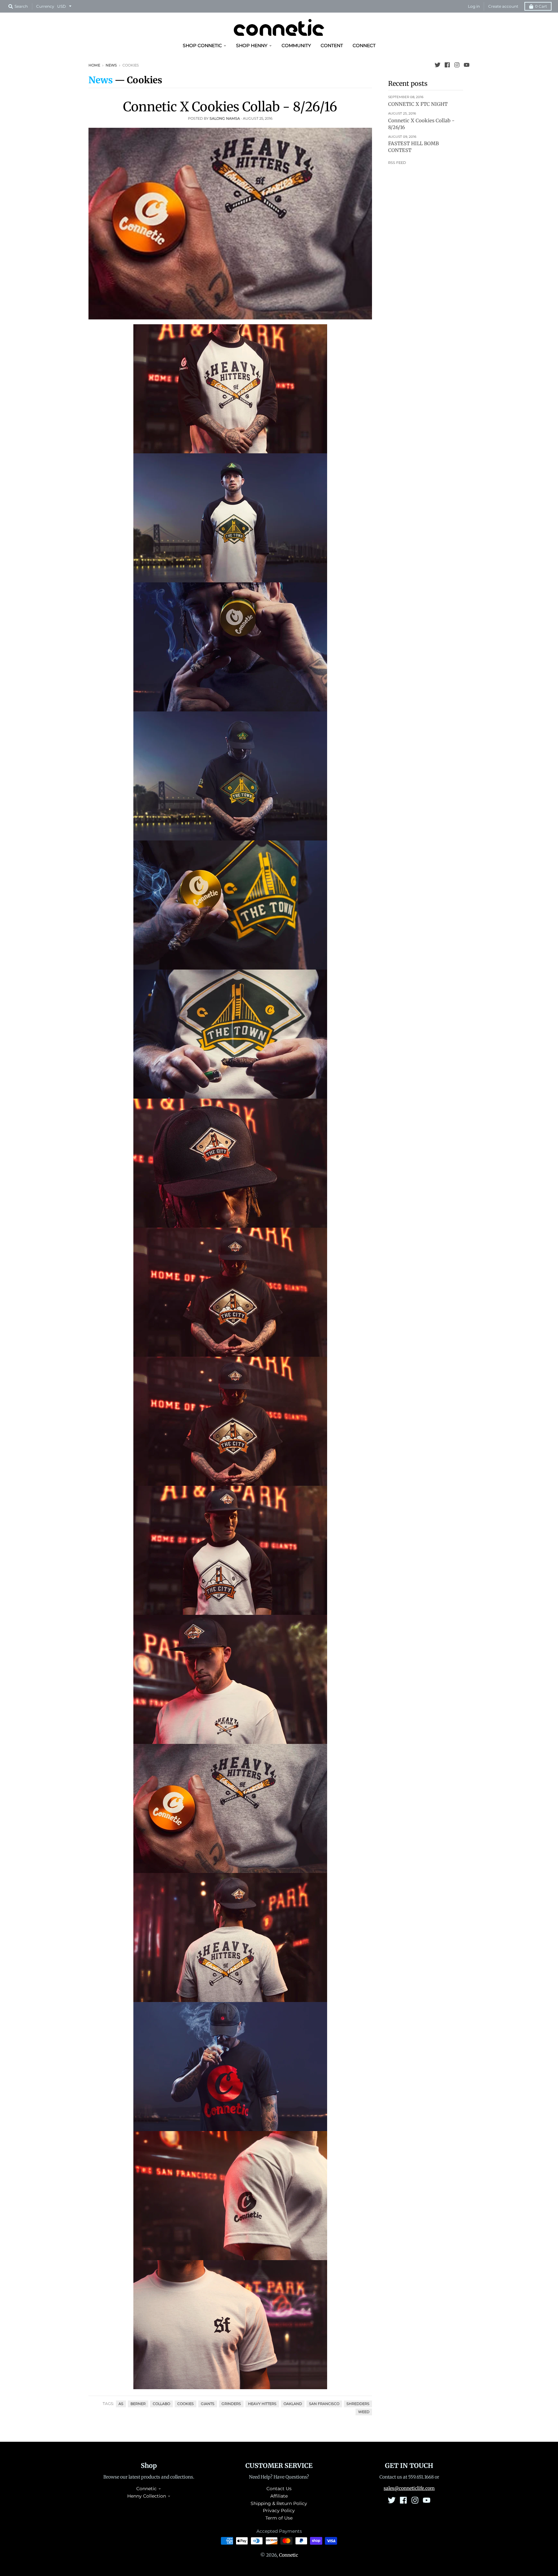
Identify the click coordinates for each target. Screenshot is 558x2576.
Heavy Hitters (262, 2404)
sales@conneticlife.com (409, 2488)
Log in (474, 6)
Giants (208, 2404)
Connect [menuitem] (364, 45)
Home (94, 65)
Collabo (161, 2404)
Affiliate (279, 2496)
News (111, 65)
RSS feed (397, 163)
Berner (138, 2404)
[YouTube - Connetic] (467, 65)
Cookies (186, 2404)
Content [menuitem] (332, 45)
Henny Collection (147, 2496)
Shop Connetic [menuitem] (202, 45)
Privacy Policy (279, 2511)
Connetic (146, 2489)
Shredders (358, 2404)
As (121, 2404)
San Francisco (324, 2404)
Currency (45, 6)
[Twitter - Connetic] (438, 65)
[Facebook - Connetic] (447, 65)
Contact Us (279, 2489)
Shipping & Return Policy (279, 2503)
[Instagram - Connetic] (457, 65)
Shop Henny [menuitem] (252, 45)
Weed (364, 2412)
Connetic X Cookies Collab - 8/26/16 (230, 107)
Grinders (231, 2404)
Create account (503, 6)
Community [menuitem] (296, 45)
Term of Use (279, 2518)
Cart (541, 6)
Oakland (293, 2404)
